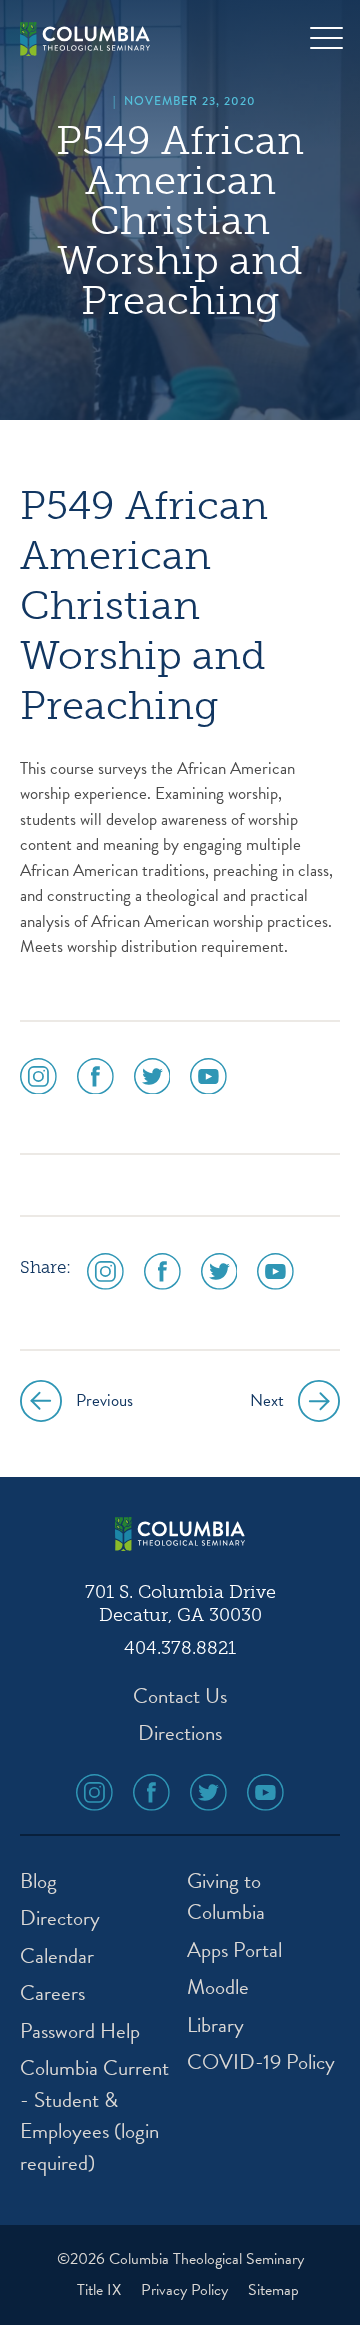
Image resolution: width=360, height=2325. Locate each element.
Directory (60, 1918)
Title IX (101, 2290)
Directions (180, 1733)
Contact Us (180, 1696)
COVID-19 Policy (261, 2062)
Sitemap (273, 2290)
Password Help (80, 2031)
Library (215, 2025)
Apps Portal (234, 1950)
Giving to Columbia (226, 1897)
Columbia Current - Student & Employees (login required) (94, 2116)
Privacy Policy (186, 2290)
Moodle (218, 1987)
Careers (52, 1993)
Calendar (57, 1956)
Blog (38, 1881)
